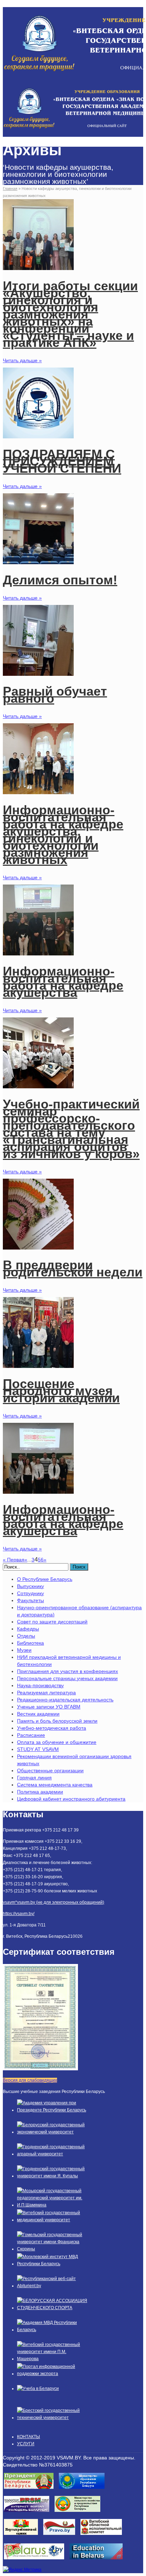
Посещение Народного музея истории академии (61, 1391)
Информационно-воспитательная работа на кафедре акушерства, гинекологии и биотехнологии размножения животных (63, 835)
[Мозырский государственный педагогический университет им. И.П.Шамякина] (52, 2205)
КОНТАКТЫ (29, 2437)
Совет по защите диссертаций (52, 1622)
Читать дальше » (22, 360)
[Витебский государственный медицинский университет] (52, 2220)
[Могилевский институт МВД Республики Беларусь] (52, 2264)
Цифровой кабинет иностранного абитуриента (71, 1799)
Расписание (31, 1735)
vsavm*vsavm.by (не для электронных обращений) (54, 1902)
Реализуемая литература (46, 1693)
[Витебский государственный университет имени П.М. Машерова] (52, 2359)
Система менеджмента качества (55, 1785)
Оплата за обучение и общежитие (57, 1742)
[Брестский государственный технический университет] (52, 2418)
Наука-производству (40, 1685)
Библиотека (30, 1643)
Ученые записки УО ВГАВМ (49, 1707)
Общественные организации (50, 1770)
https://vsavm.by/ (19, 1914)
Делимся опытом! (60, 580)
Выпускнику (30, 1586)
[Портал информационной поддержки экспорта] (52, 2374)
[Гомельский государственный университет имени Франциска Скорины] (52, 2249)
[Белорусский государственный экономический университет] (52, 2132)
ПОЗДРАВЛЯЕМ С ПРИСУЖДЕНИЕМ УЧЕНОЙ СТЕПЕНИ (62, 461)
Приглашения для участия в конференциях (68, 1671)
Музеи (24, 1650)
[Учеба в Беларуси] (38, 2389)
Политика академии (40, 1792)
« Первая (14, 1560)
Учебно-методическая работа (52, 1728)
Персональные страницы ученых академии (67, 1678)
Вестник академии (38, 1714)
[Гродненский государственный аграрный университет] (52, 2154)
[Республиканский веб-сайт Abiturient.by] (52, 2286)
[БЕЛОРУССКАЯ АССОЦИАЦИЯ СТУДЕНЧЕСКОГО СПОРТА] (52, 2308)
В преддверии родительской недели (73, 1269)
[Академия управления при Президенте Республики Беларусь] (52, 2110)
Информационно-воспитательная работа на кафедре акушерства (63, 982)
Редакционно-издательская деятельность (65, 1700)
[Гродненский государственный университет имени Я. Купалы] (52, 2176)
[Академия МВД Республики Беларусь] (52, 2330)
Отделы (26, 1636)
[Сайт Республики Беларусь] (37, 2561)
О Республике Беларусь (45, 1579)
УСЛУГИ (26, 2444)
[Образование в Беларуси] (99, 2561)
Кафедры (28, 1629)
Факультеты (30, 1600)
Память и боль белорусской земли (57, 1721)
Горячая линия (34, 1778)
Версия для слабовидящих (30, 2080)
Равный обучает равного (55, 695)
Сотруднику (30, 1593)
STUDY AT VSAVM (38, 1749)
